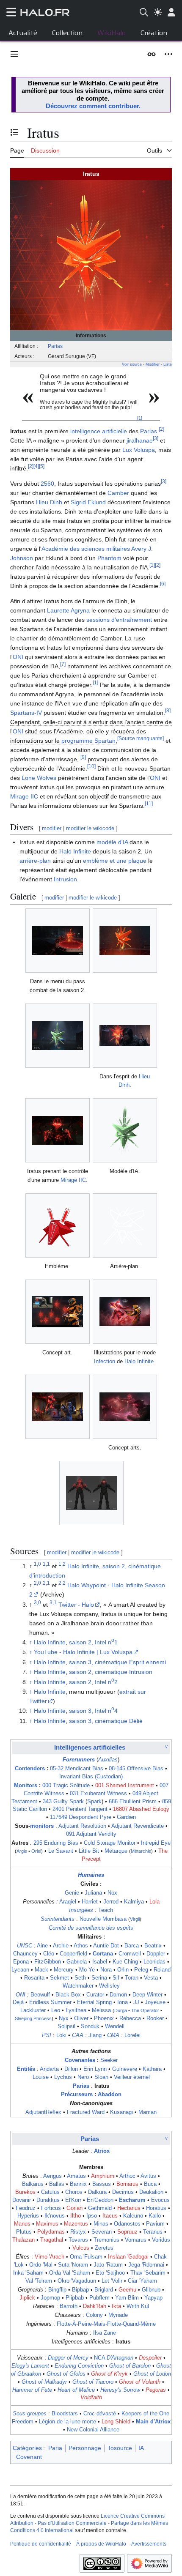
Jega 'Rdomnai (146, 2265)
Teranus (153, 2232)
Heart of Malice (76, 2390)
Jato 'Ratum (108, 2265)
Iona (123, 2002)
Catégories (27, 2448)
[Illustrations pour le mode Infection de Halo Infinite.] (125, 1312)
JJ (136, 2002)
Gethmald (100, 2208)
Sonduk (90, 2026)
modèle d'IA (112, 842)
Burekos (25, 2192)
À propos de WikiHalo (101, 2544)
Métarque (116, 1851)
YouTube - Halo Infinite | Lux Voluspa (83, 1652)
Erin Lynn (95, 2069)
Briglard (104, 2290)
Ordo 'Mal (41, 2265)
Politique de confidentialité (41, 2544)
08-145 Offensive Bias (136, 1769)
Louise (41, 2077)
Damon (118, 1995)
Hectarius (129, 2208)
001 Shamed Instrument (125, 1786)
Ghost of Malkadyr (44, 2382)
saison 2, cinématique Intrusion (111, 1672)
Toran (132, 1978)
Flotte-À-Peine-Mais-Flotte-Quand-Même (106, 2324)
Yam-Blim (127, 2298)
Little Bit (89, 1851)
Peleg (141, 1970)
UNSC (25, 1946)
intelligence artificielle (99, 431)
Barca (132, 1946)
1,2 (62, 1564)
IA (141, 2448)
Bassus (102, 2184)
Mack (41, 1970)
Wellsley (109, 1986)
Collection (67, 33)
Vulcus (81, 2248)
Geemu (127, 2290)
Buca (150, 2184)
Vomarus (136, 2240)
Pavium (155, 2224)
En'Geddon (100, 2200)
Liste (168, 364)
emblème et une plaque (115, 861)
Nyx (64, 2018)
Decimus (123, 2192)
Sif (116, 1978)
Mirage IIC (24, 796)
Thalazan (23, 2240)
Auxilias (108, 1760)
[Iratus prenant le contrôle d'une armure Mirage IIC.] (58, 1130)
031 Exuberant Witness (98, 1794)
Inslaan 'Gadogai (128, 2257)
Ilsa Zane (105, 2333)
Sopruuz (127, 2232)
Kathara (152, 2069)
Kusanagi (121, 2112)
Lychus (63, 2077)
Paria (55, 2448)
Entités (26, 2069)
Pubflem (99, 2298)
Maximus (47, 2224)
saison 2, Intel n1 (93, 1642)
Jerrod (111, 1902)
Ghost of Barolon (130, 2366)
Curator (95, 1995)
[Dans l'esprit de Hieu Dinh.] (125, 1036)
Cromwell (130, 1954)
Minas (101, 2224)
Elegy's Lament (30, 2366)
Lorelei (132, 2035)
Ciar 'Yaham (142, 2281)
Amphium (103, 2176)
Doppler (156, 1954)
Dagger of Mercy (68, 2358)
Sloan (101, 2077)
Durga (121, 2010)
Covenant (29, 2457)
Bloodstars (65, 2414)
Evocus (160, 2200)
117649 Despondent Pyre (81, 1817)
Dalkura (97, 2192)
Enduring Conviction (79, 2366)
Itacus (110, 2216)
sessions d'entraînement (119, 620)
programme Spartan (88, 741)
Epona (21, 1962)
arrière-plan (35, 861)
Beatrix (153, 1946)
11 (149, 804)
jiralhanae (140, 440)
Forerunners (79, 1760)
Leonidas (154, 1962)
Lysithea (76, 2010)
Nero (83, 2077)
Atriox (102, 2151)
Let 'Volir (112, 2281)
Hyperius (28, 2216)
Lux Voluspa (139, 450)
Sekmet (59, 1978)
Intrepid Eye (156, 1843)
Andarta (49, 2069)
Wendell (115, 2026)
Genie (72, 1893)
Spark (94, 1802)
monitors (42, 1826)
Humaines (91, 1875)
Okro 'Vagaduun (77, 2281)
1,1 (46, 1564)
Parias (55, 346)
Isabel (100, 1962)
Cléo (49, 1954)
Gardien (126, 1817)
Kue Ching (125, 1962)
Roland (162, 1970)
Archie (61, 1946)
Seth (80, 1978)
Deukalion (151, 2192)
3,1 (53, 1602)
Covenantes (80, 2060)
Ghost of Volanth (140, 2382)
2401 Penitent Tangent (80, 1809)
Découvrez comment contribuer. (93, 106)
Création (154, 33)
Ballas (57, 2184)
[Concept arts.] (125, 1407)
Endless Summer (50, 2002)
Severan (102, 2232)
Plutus (24, 2232)
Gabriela (77, 1962)
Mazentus (76, 2224)
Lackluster (33, 2010)
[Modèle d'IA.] (125, 1130)
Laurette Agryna (68, 610)
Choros (74, 2192)
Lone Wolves (39, 778)
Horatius (156, 2208)
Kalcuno (133, 2216)
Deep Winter (148, 1995)
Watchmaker (78, 1986)
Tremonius (106, 2240)
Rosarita (34, 1978)
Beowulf (40, 1995)
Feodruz (26, 2208)
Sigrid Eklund (88, 502)
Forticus (51, 2208)
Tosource (120, 2448)
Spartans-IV (26, 713)
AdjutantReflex (43, 2112)
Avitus (148, 2176)
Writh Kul (138, 2306)
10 (91, 767)
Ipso (92, 2216)
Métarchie (141, 1851)
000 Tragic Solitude (66, 1786)
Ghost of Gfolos (66, 2374)
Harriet (90, 1902)
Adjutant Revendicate (138, 1826)
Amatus (76, 2176)
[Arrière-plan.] (125, 1226)
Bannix (78, 2184)
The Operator (145, 2010)
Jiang (95, 2035)
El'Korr (73, 2200)
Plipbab (75, 2298)
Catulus (50, 2192)
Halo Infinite (75, 851)
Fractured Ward (86, 2112)
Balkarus (33, 2184)
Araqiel (68, 1902)
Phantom (109, 558)
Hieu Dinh (49, 502)
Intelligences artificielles (90, 1747)
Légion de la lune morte (68, 2422)
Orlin (123, 1970)
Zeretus (104, 2248)
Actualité (23, 33)
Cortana (103, 1954)
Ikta (116, 2306)
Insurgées (81, 1910)
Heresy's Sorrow (120, 2390)
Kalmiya (134, 1902)
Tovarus (78, 2240)
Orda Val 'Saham (70, 2273)
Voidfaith (91, 2398)
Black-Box (68, 1995)
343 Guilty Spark (63, 1802)
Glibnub (151, 2290)
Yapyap (153, 2298)
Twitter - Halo (76, 1605)
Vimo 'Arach (50, 2257)
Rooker (155, 2018)
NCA (114, 2358)
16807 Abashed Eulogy (141, 1809)
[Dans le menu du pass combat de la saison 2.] (58, 941)
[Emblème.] (58, 1225)
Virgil (135, 1919)
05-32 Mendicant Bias (77, 1769)
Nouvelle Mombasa (103, 1919)
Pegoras (156, 2390)
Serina (99, 1978)
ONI (18, 657)
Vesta (151, 1978)
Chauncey (25, 1954)
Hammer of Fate (32, 2390)
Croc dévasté (100, 2414)
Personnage (85, 2448)
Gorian (74, 2208)
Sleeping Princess (33, 2018)
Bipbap (80, 2290)
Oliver (81, 2018)
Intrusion (65, 879)
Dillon (71, 2069)
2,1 (46, 1583)
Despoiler (150, 2358)
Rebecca (130, 2018)
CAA (78, 2035)
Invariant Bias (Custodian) (91, 1777)
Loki (61, 2035)
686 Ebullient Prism (133, 1802)
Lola (154, 1902)
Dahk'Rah (95, 2306)
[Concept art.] (58, 1312)
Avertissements (149, 2544)
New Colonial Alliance (93, 2430)
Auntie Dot (106, 1946)
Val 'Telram (39, 2281)
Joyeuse (155, 2002)
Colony (94, 2315)
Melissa (101, 2010)
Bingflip (57, 2290)
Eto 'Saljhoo (110, 2273)
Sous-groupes (30, 2414)
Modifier (153, 364)
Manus (22, 2224)
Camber (118, 493)
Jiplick (27, 2298)
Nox (112, 1893)
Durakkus (48, 2200)
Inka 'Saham (28, 2273)
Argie (22, 1851)
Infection (105, 1361)
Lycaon (20, 1970)
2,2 (62, 1583)
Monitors (26, 1786)
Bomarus (127, 2184)
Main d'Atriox (153, 2422)
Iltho (76, 2216)
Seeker (109, 2060)
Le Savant (61, 1851)
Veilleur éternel (132, 2077)
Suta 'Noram (73, 2265)
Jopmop (50, 2298)
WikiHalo (112, 33)
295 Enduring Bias (56, 1843)
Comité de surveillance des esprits (91, 1928)
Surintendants (58, 1919)
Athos (81, 1946)
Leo (56, 2010)
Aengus (52, 2176)
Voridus (161, 2240)
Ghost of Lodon (152, 2374)
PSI (47, 2035)
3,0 (37, 1602)
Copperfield (73, 1954)
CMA (113, 2035)
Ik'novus (55, 2216)
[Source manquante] (141, 739)
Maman (148, 2112)
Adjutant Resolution (82, 1826)
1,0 (37, 1564)
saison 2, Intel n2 (93, 1682)
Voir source (132, 364)
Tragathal (52, 2240)
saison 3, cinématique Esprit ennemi (117, 1662)
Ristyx (78, 2232)
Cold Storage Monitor (110, 1843)
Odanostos (127, 2224)
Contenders (30, 1769)
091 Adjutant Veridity (91, 1834)
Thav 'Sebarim (148, 2273)
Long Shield (116, 2422)
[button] (14, 54)
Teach (106, 1910)
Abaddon (110, 2095)
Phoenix (104, 2018)
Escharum (132, 2200)
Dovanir (22, 2200)
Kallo (155, 2216)
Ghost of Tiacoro (93, 2382)
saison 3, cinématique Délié (106, 1721)
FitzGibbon (48, 1962)
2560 (47, 484)
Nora (106, 1970)
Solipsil (66, 2026)
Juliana (93, 1893)
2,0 (37, 1583)
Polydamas (51, 2232)
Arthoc (127, 2176)
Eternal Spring (94, 2002)
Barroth (69, 2306)
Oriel (36, 1851)
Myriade (118, 2315)
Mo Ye (87, 1970)
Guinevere (125, 2069)
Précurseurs (77, 2095)
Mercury (64, 1970)
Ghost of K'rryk (109, 2374)
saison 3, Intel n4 (93, 1711)
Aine (42, 1946)
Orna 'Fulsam (86, 2257)
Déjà (18, 2002)
